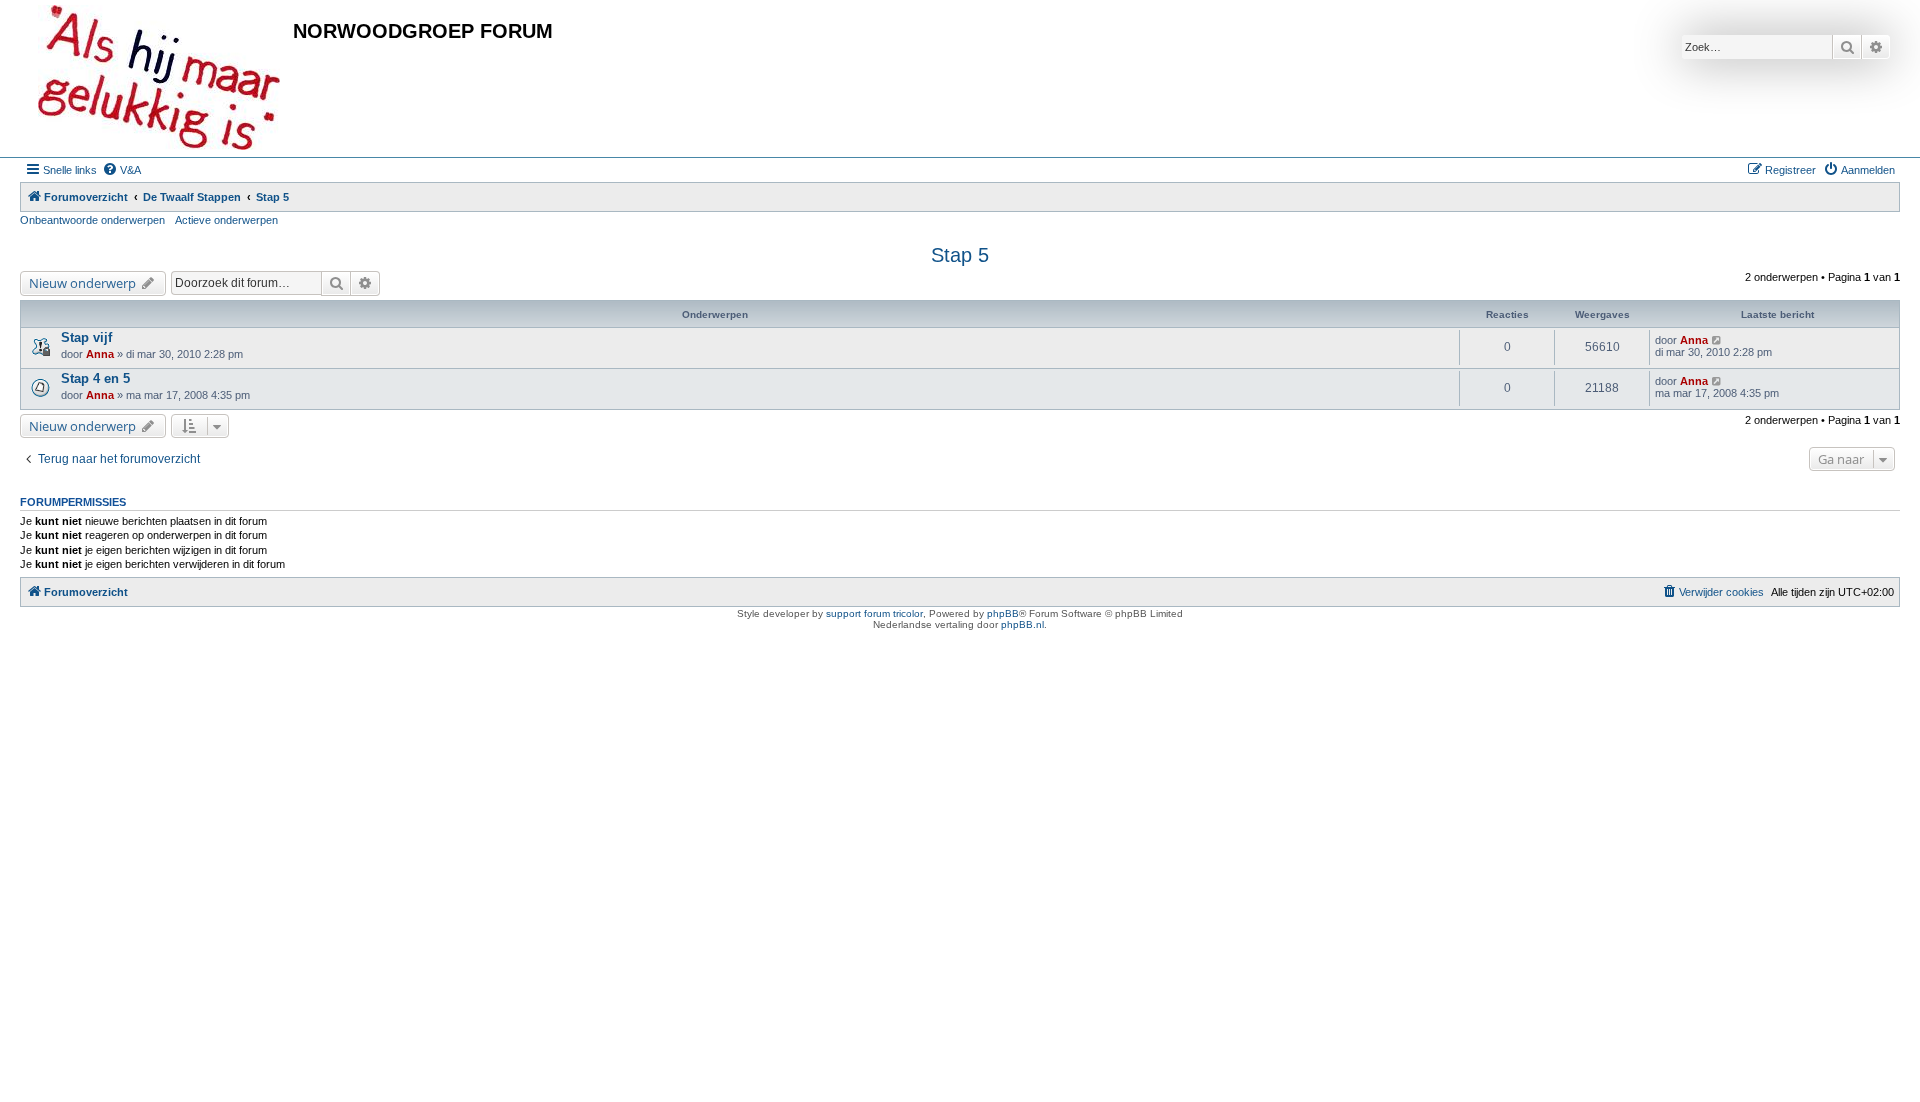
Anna (100, 354)
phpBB (1003, 613)
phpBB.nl (1022, 624)
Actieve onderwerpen (226, 220)
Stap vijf (86, 337)
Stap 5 (960, 255)
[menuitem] (121, 170)
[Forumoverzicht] (159, 78)
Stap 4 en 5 (95, 378)
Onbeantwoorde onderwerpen (92, 220)
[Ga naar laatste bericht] (1717, 340)
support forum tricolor (874, 613)
